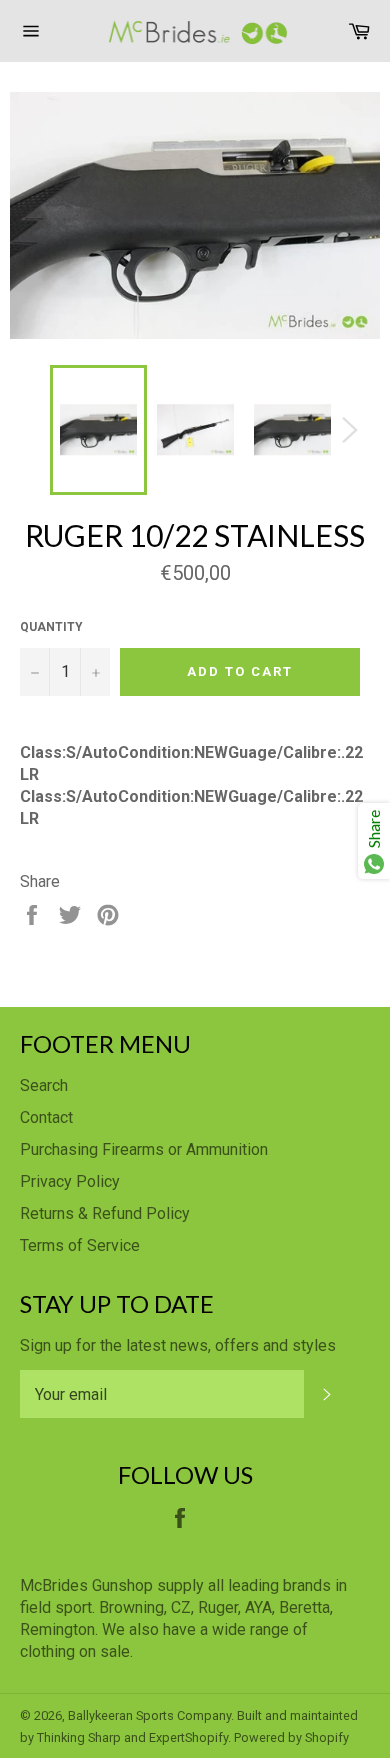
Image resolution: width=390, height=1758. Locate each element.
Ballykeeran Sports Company (149, 1715)
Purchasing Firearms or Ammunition (144, 1149)
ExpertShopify (188, 1737)
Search (44, 1085)
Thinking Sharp (79, 1737)
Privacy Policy (70, 1181)
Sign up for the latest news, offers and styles (178, 1345)
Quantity (51, 627)
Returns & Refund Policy (105, 1213)
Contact (46, 1117)
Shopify (327, 1737)
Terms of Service (80, 1245)
